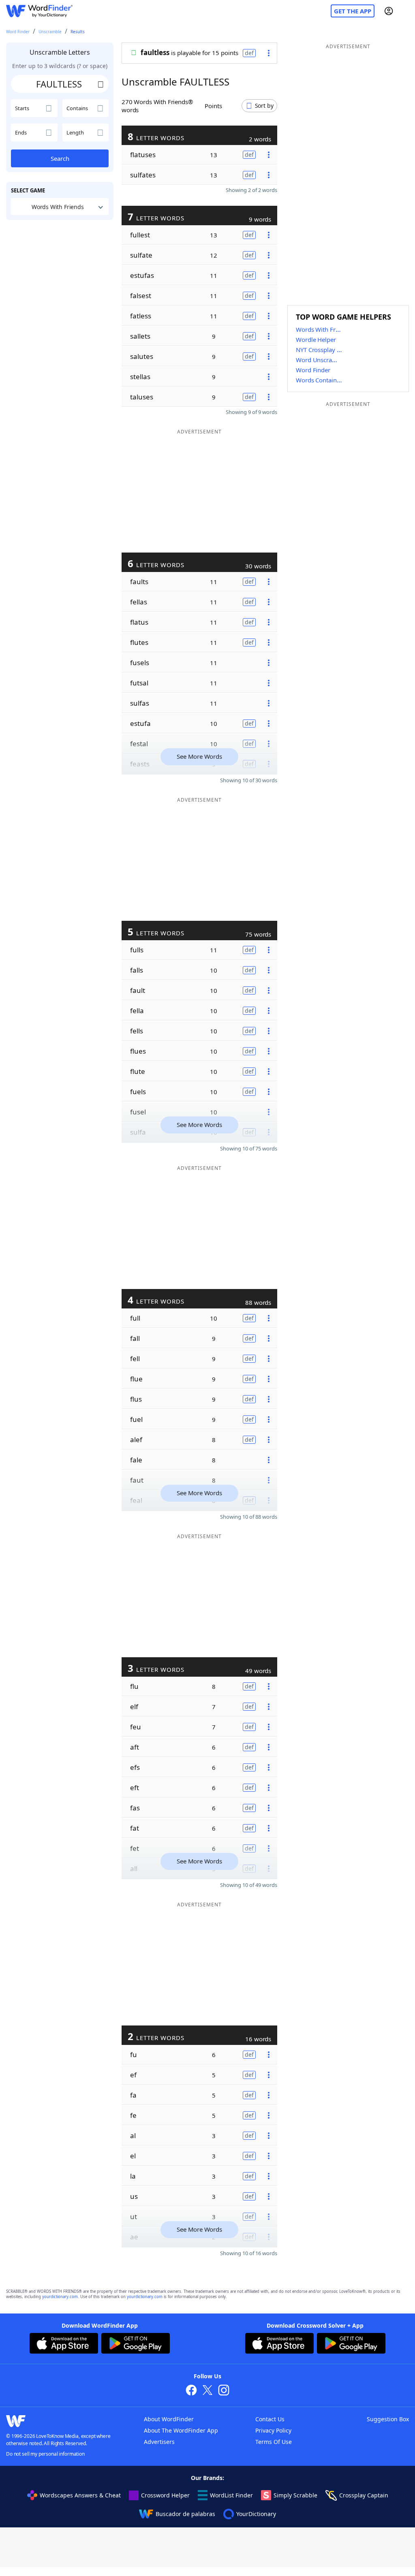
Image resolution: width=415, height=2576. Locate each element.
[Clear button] (101, 84)
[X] (207, 2391)
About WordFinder (169, 2419)
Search (60, 158)
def (249, 53)
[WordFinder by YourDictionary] (39, 11)
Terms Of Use (274, 2442)
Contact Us (270, 2419)
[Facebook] (191, 2391)
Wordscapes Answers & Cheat (80, 2495)
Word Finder (18, 32)
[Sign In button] (389, 11)
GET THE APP (353, 11)
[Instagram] (224, 2391)
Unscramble (50, 32)
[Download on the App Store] (64, 2344)
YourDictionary (256, 2514)
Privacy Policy (273, 2430)
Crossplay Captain (364, 2495)
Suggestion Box (388, 2419)
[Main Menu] (406, 11)
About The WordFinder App (181, 2430)
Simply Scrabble (295, 2495)
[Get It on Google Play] (136, 2344)
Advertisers (159, 2442)
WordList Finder (231, 2495)
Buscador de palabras (185, 2514)
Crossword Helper (165, 2495)
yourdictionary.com (60, 2297)
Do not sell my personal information (45, 2454)
